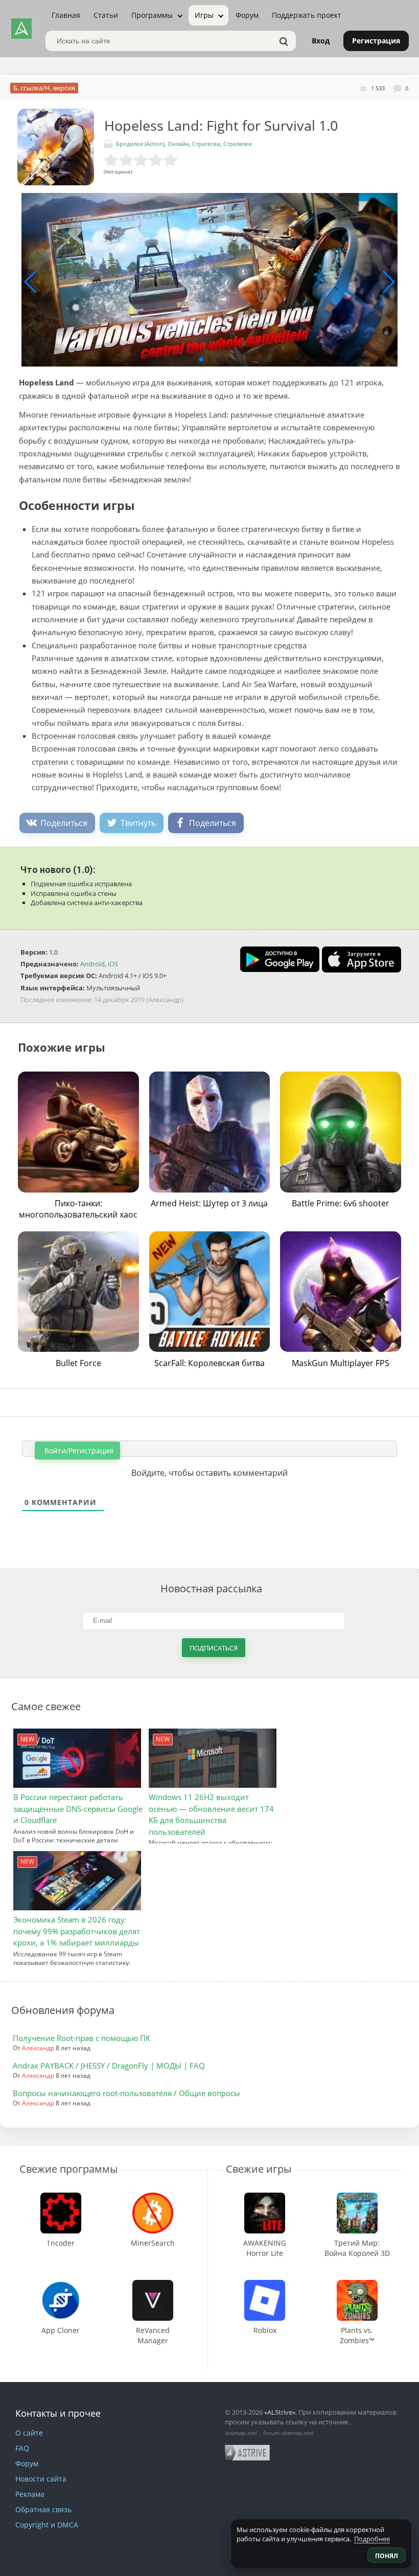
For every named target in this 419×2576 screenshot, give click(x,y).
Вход (321, 41)
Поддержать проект (307, 15)
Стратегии (206, 144)
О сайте (29, 2433)
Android (92, 964)
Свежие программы (68, 2169)
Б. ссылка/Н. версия (44, 88)
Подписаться (214, 1648)
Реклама (30, 2494)
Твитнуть (138, 823)
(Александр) (165, 1000)
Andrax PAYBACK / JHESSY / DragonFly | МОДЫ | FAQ (109, 2065)
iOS (113, 964)
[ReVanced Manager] (153, 2285)
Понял (387, 2556)
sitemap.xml (241, 2433)
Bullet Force (78, 1363)
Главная (66, 15)
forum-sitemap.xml (288, 2433)
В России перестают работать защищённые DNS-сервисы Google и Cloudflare (78, 1808)
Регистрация (376, 41)
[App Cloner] (61, 2285)
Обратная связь (43, 2509)
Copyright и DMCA (47, 2525)
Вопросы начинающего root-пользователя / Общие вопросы (126, 2093)
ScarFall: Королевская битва (209, 1363)
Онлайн (178, 144)
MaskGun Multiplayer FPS (341, 1363)
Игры (204, 15)
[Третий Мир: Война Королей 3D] (357, 2197)
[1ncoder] (61, 2197)
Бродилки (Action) (140, 144)
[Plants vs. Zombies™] (357, 2285)
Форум (247, 15)
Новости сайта (41, 2479)
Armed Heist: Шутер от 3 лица (209, 1203)
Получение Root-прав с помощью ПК (82, 2038)
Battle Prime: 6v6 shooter (341, 1203)
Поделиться (64, 823)
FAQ (22, 2448)
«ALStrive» (280, 2412)
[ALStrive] (21, 29)
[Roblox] (265, 2285)
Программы (152, 15)
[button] (201, 359)
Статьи (106, 15)
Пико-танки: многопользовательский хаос (78, 1209)
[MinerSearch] (153, 2197)
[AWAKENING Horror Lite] (265, 2197)
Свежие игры (259, 2169)
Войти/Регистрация (78, 1451)
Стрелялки (238, 144)
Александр (38, 2048)
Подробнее (372, 2539)
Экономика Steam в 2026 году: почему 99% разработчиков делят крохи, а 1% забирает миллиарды (77, 1931)
